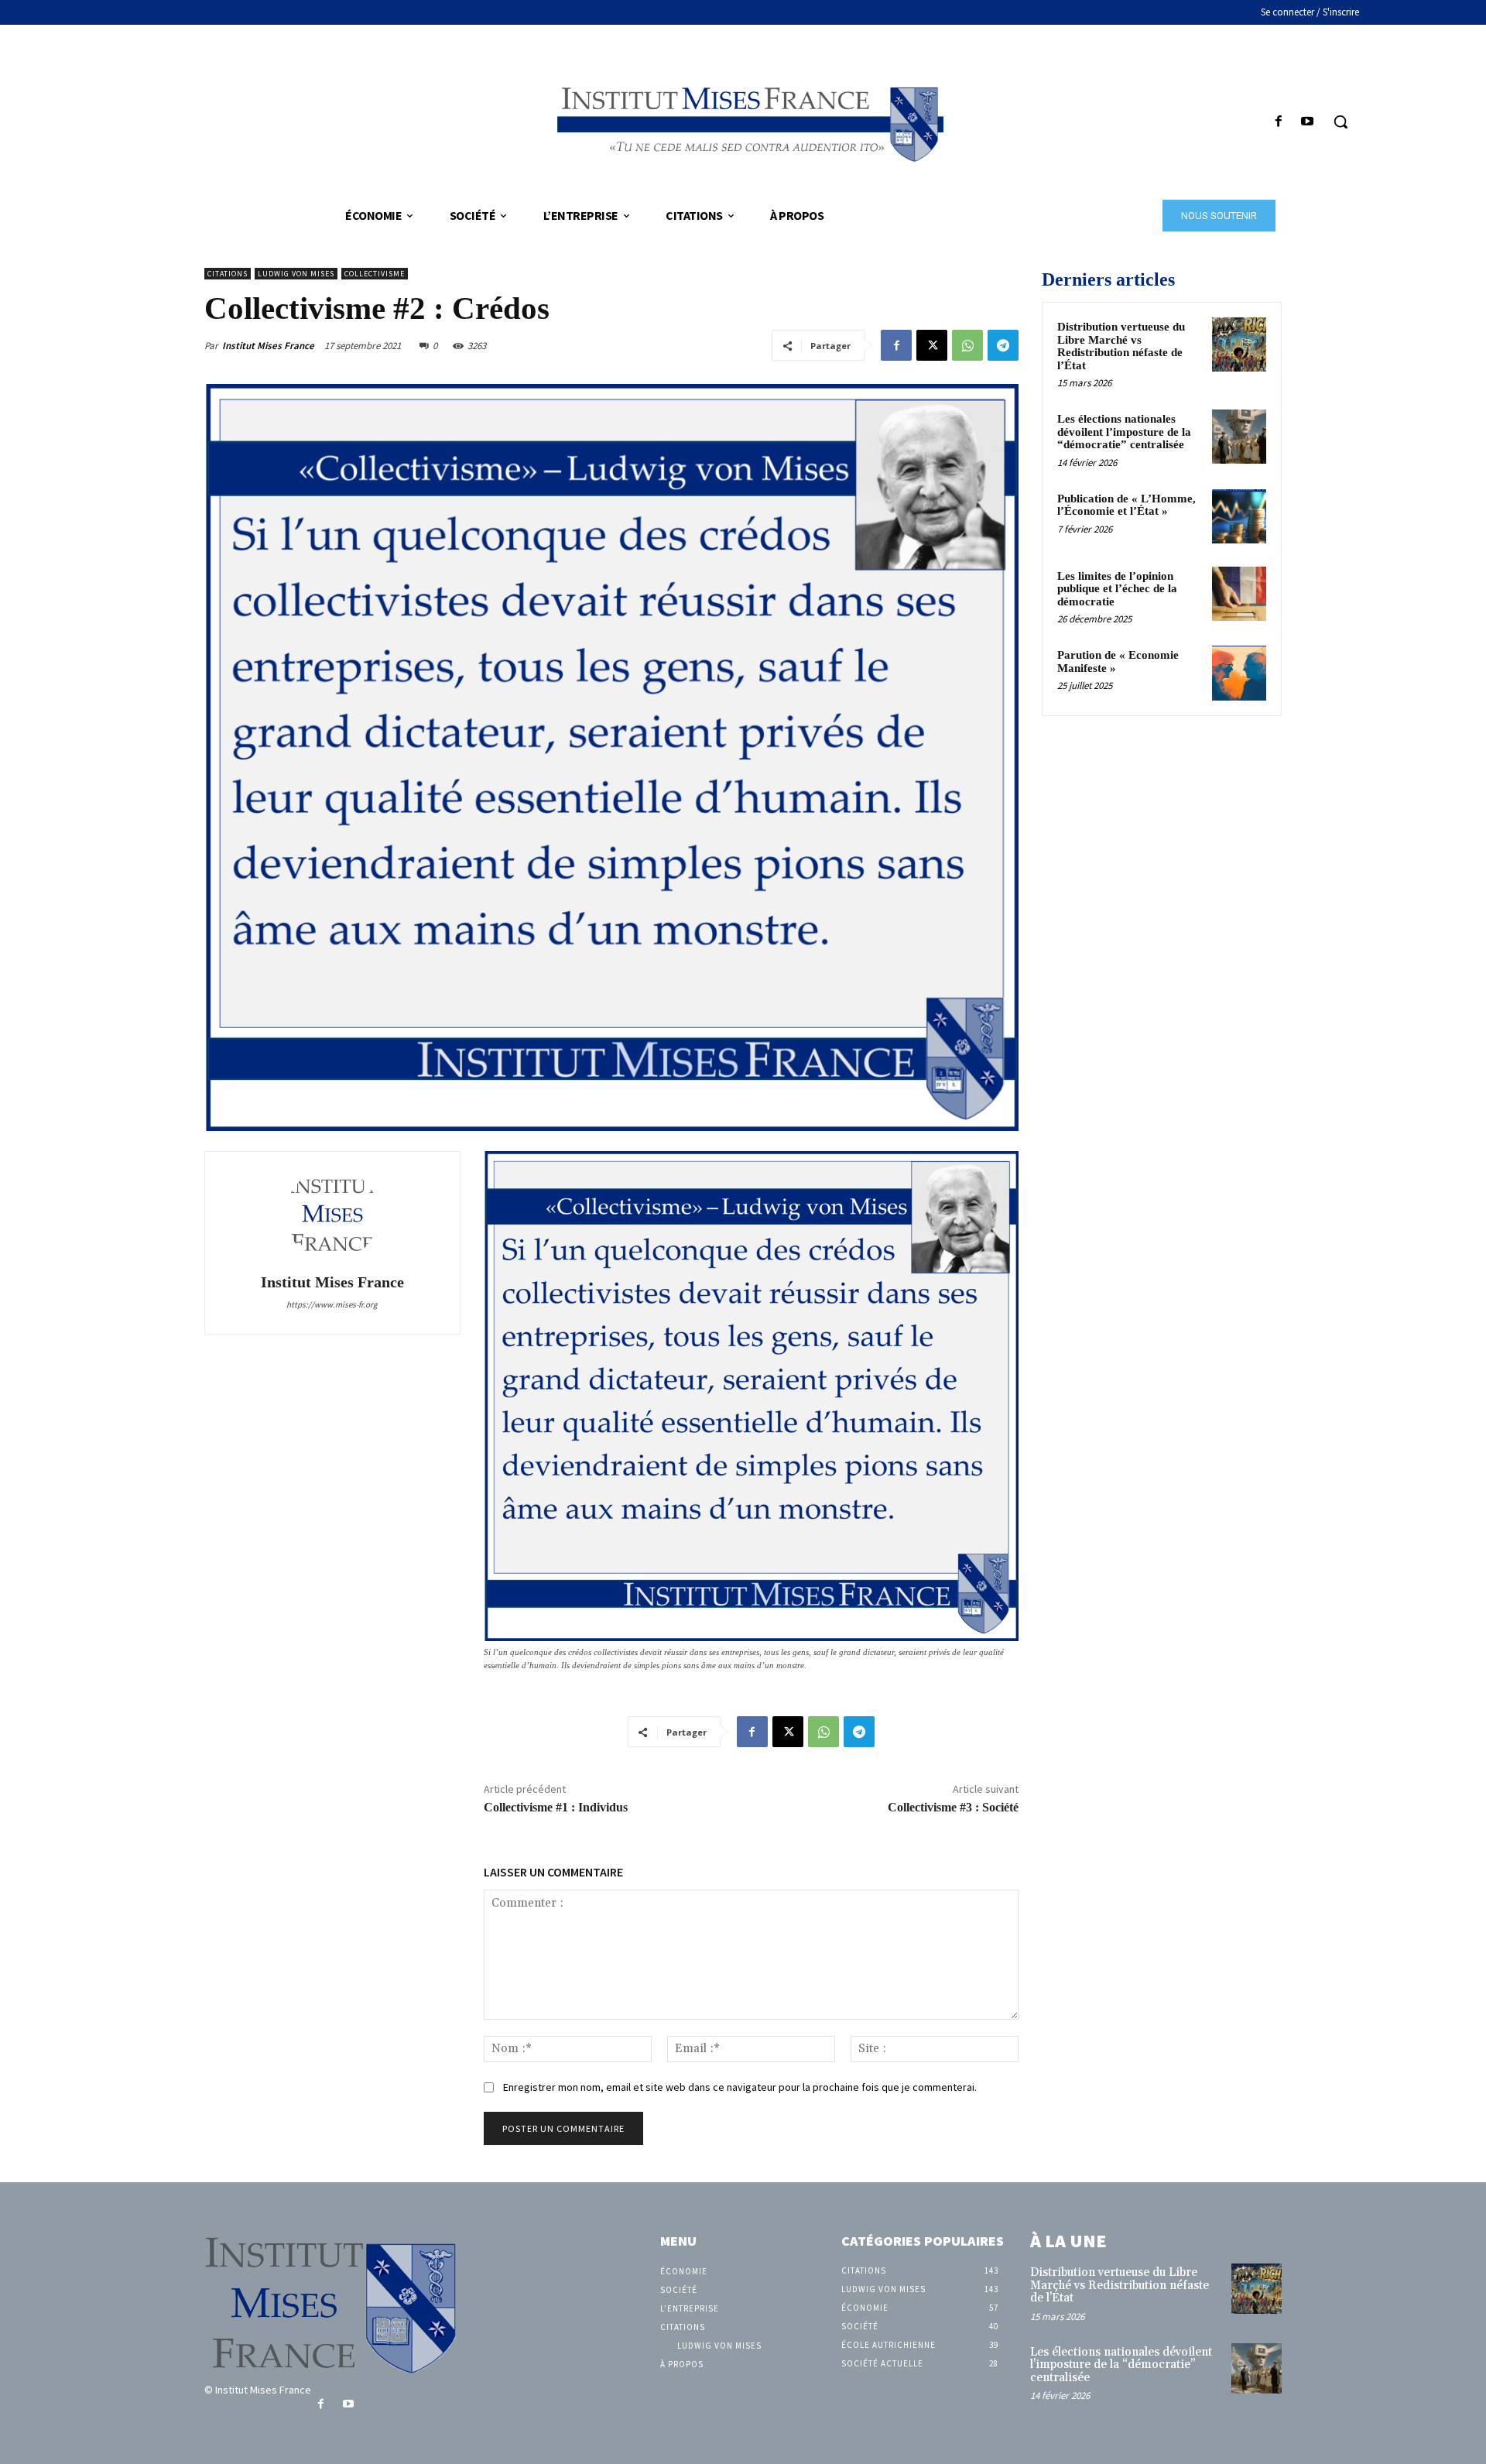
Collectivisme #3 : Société (953, 1807)
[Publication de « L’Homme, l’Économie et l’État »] (1239, 516)
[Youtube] (1308, 122)
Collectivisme (375, 274)
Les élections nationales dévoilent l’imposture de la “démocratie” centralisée (1124, 432)
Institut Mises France (268, 346)
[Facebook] (1279, 122)
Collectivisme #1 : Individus (556, 1807)
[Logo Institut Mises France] (743, 121)
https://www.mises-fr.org (332, 1304)
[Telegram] (1003, 345)
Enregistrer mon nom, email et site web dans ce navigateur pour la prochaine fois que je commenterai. (740, 2087)
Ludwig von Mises (296, 274)
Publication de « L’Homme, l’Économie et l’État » (1126, 505)
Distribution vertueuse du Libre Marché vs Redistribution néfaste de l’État (1121, 346)
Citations (228, 274)
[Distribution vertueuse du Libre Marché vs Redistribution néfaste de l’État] (1239, 344)
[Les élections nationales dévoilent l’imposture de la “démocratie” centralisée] (1239, 437)
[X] (932, 345)
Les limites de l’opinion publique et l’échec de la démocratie (1117, 589)
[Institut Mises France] (332, 1215)
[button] (1340, 122)
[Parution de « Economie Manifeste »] (1239, 673)
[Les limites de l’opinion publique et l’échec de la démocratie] (1239, 594)
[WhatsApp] (967, 345)
